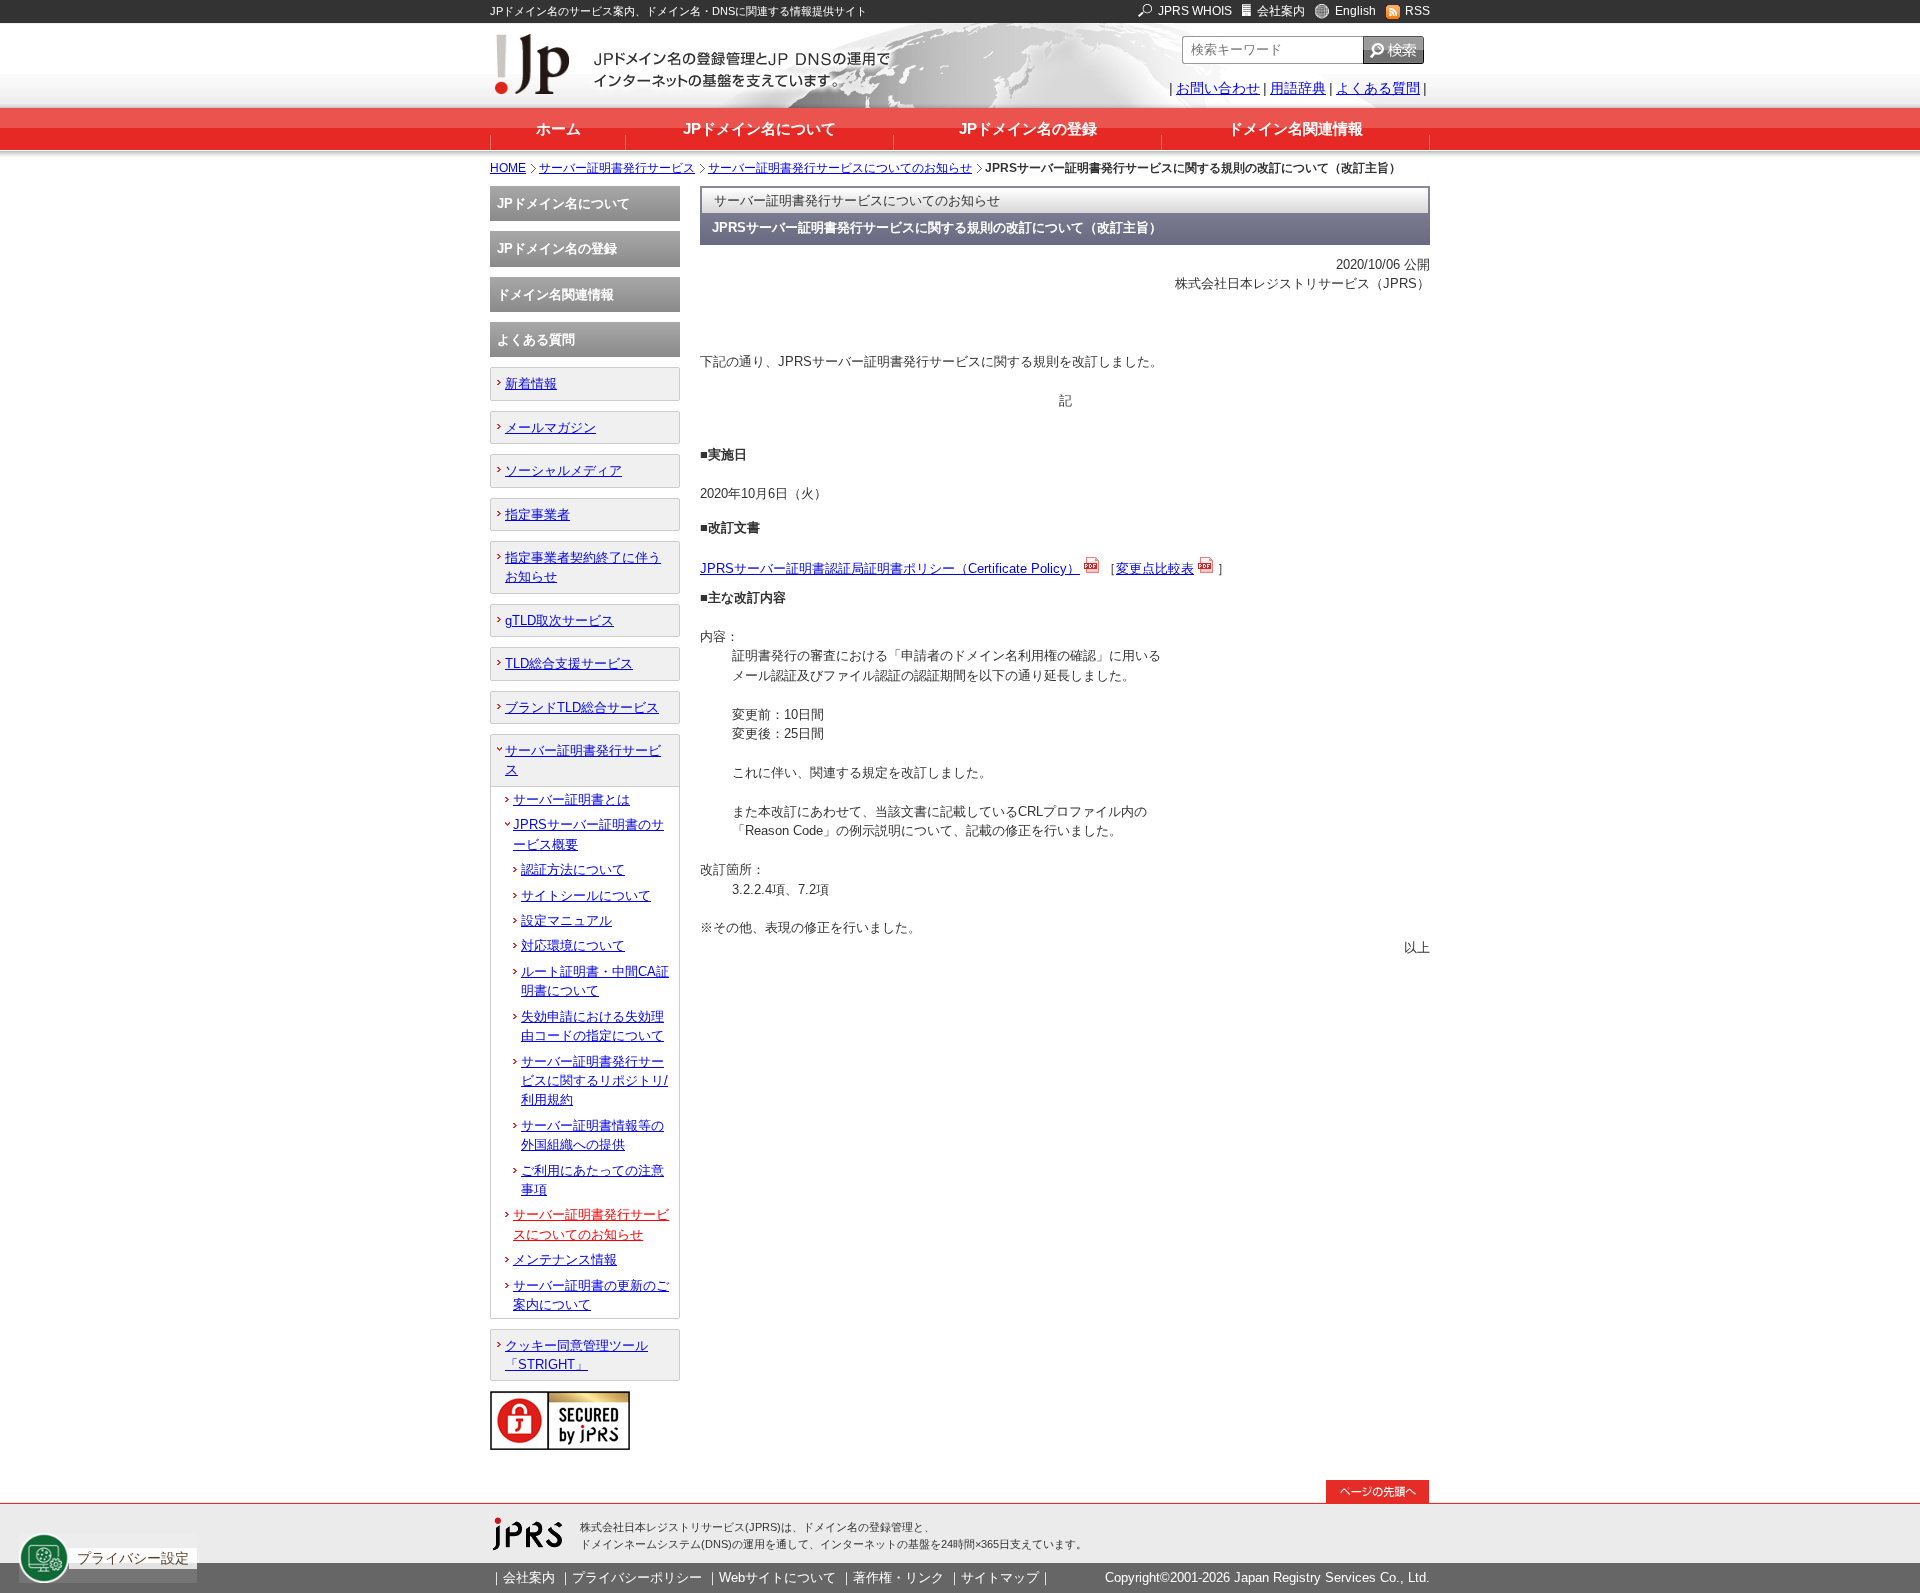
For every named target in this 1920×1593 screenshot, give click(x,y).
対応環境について (573, 945)
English (1355, 11)
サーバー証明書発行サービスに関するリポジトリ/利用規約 (594, 1081)
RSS (1417, 11)
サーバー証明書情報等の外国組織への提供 (592, 1135)
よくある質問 (1378, 88)
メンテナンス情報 (565, 1259)
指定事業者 (537, 514)
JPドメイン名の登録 (1028, 128)
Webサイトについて (777, 1577)
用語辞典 (1298, 88)
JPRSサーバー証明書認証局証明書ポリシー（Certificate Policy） (890, 568)
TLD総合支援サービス (569, 663)
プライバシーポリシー (637, 1577)
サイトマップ (1000, 1577)
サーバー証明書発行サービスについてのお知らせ (840, 168)
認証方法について (573, 869)
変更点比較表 (1155, 568)
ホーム (558, 128)
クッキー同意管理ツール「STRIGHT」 (576, 1355)
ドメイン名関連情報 (1295, 128)
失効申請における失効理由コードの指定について (592, 1026)
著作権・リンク (898, 1577)
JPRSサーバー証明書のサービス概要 (588, 834)
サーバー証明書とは (571, 799)
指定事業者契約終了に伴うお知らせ (583, 567)
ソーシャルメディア (563, 470)
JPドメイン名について (759, 128)
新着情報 (531, 383)
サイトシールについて (586, 895)
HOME (508, 168)
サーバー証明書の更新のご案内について (591, 1295)
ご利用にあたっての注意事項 (592, 1180)
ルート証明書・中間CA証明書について (595, 981)
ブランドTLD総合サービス (582, 707)
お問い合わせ (1218, 88)
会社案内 (1281, 11)
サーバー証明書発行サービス (617, 168)
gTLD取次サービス (559, 620)
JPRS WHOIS (1195, 11)
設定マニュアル (566, 920)
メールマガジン (550, 427)
